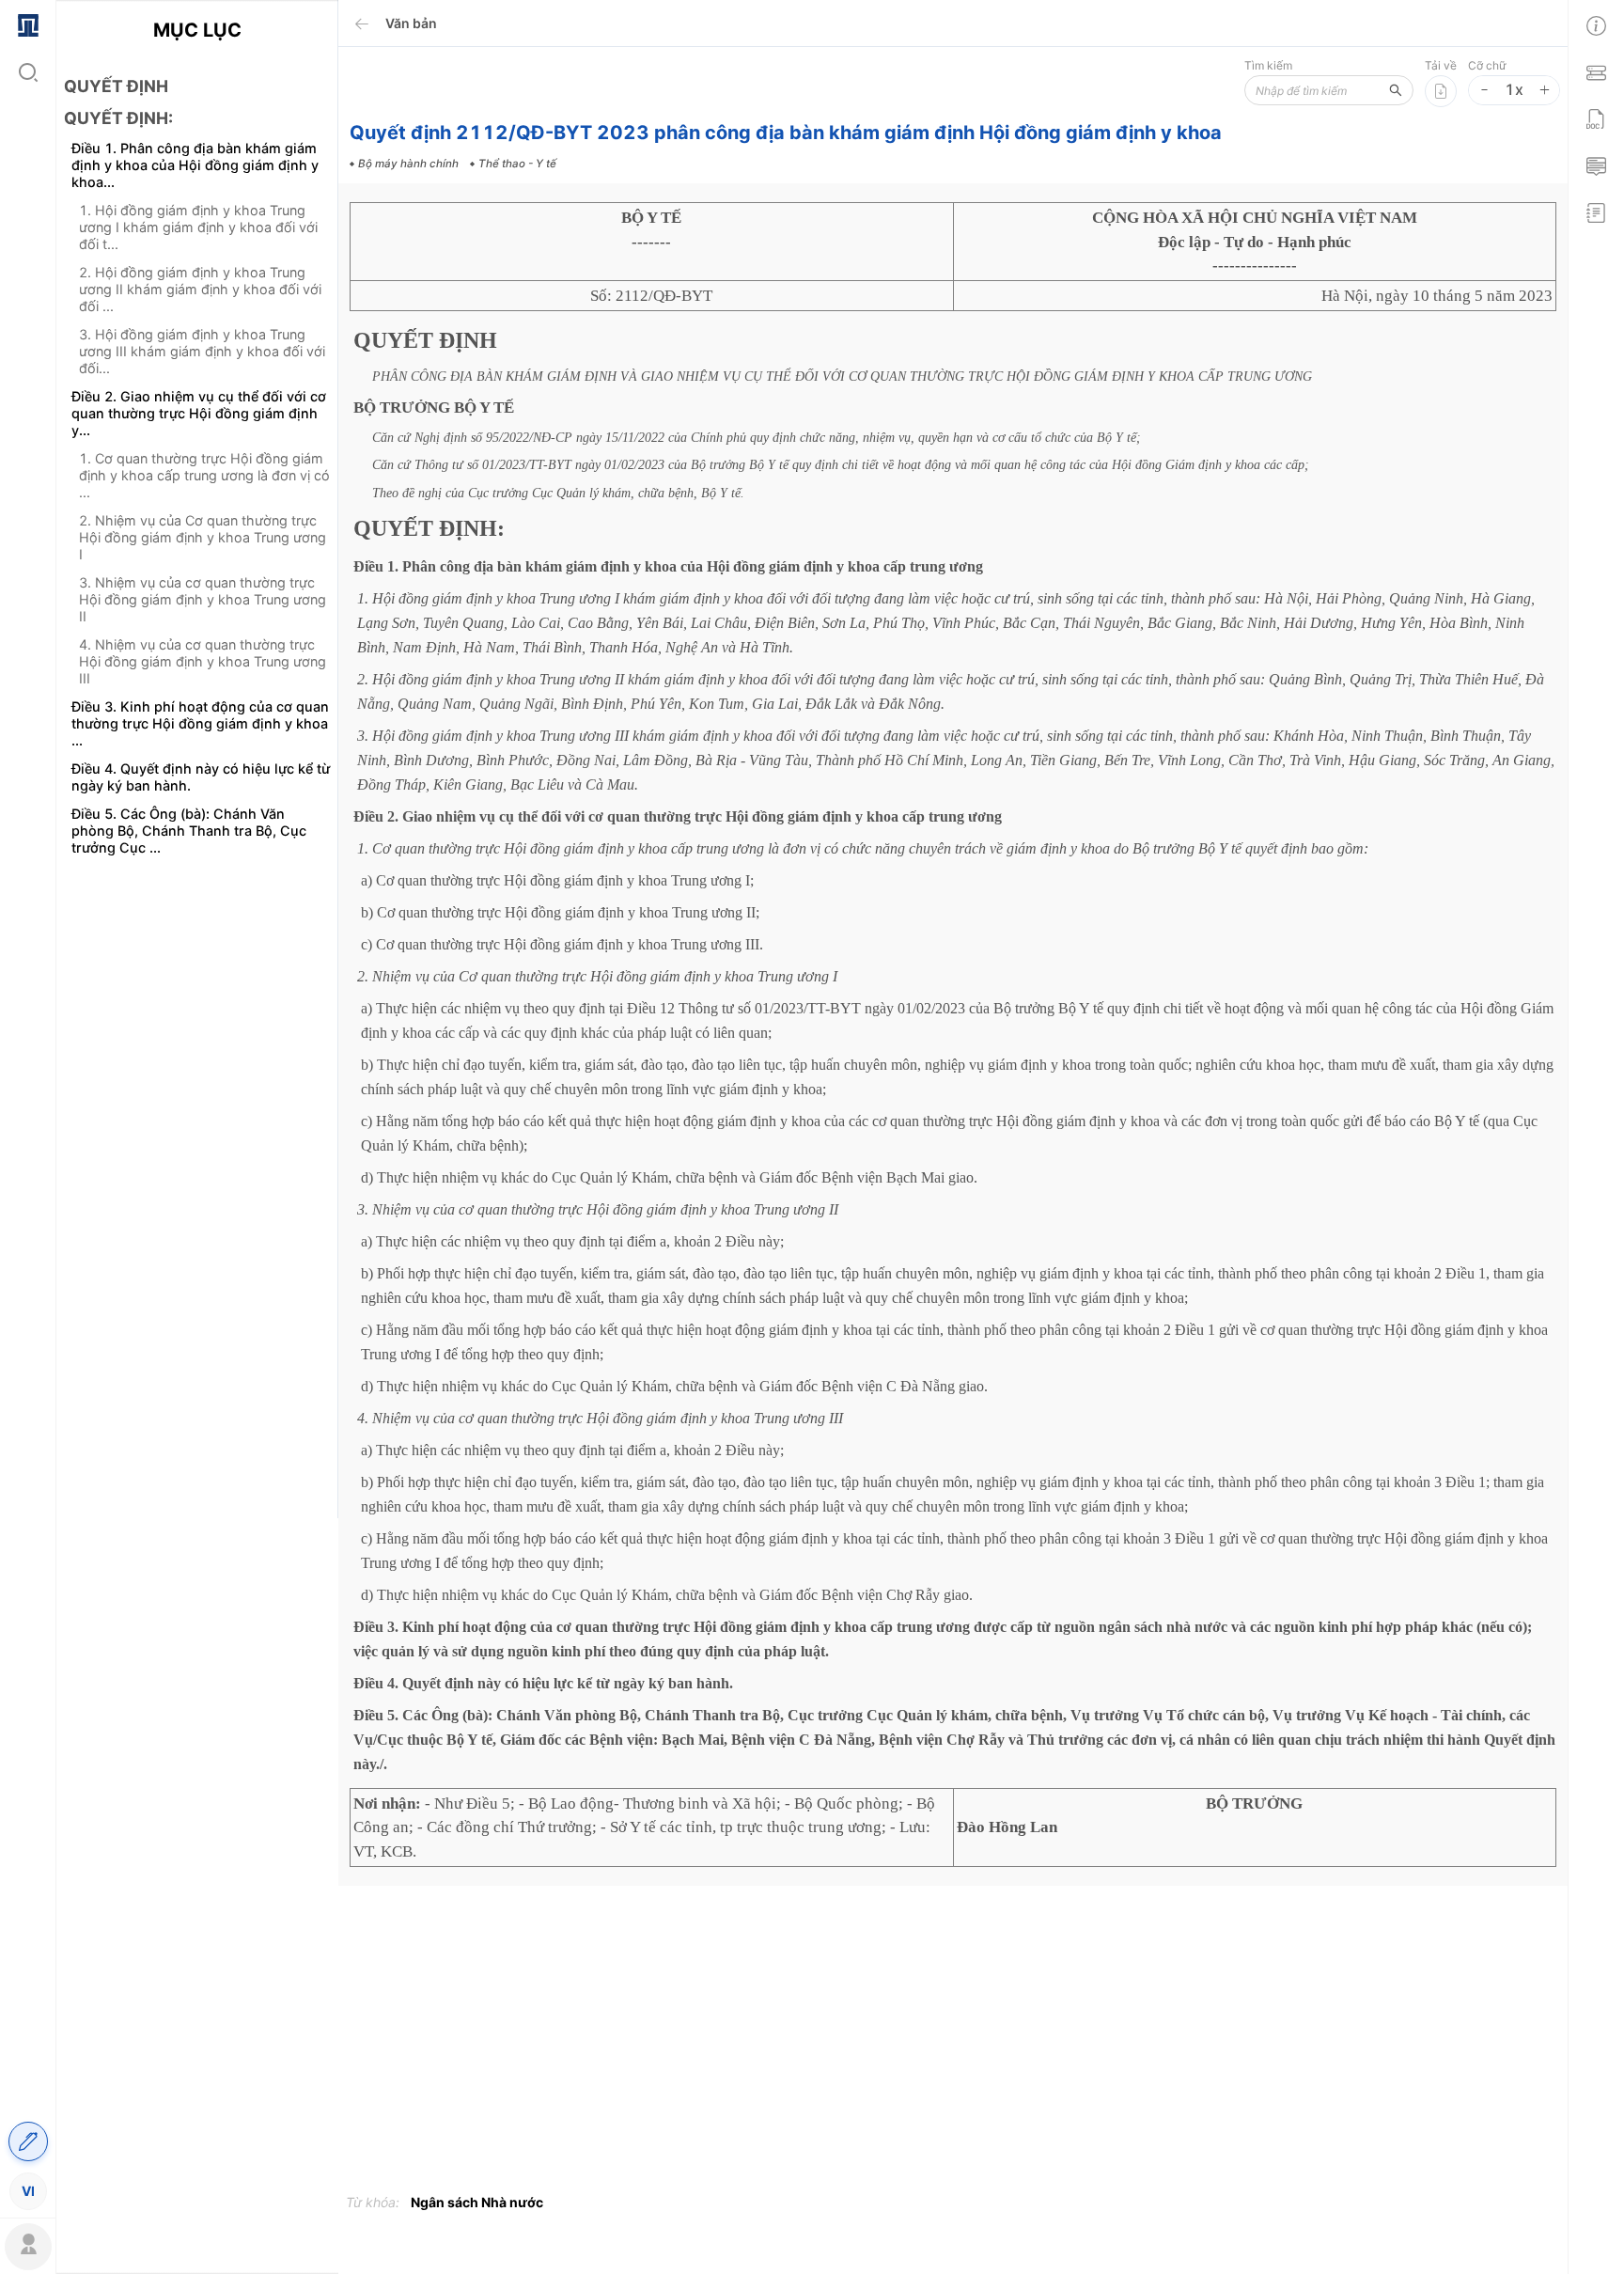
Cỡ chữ (1487, 65)
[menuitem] (28, 24)
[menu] (28, 1107)
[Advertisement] (197, 1202)
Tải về (1441, 65)
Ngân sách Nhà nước (477, 2202)
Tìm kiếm (1268, 65)
